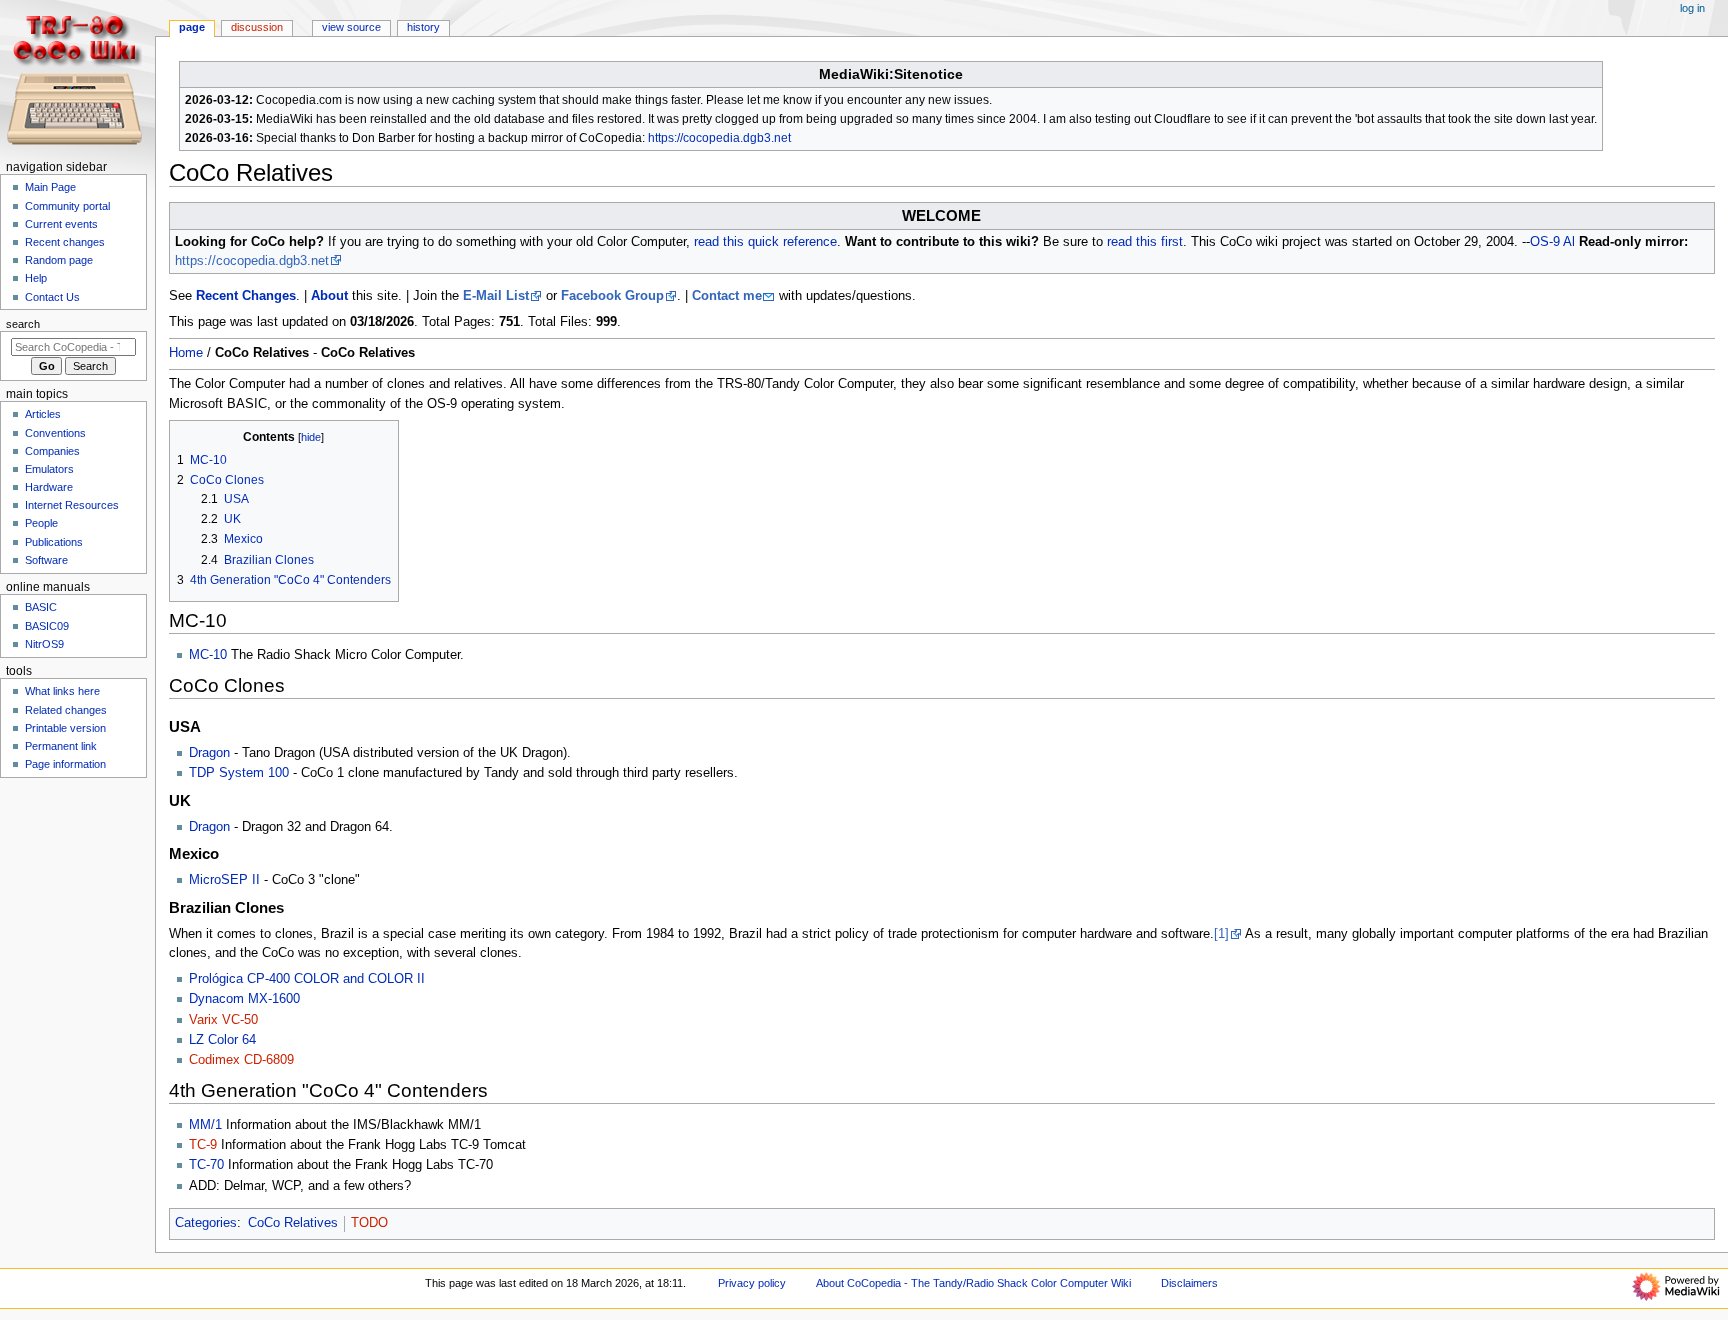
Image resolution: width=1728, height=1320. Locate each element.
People (41, 523)
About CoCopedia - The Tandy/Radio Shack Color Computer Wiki (973, 1283)
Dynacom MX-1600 (244, 999)
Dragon (209, 753)
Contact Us (52, 297)
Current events (61, 224)
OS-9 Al (1552, 242)
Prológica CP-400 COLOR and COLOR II (307, 979)
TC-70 (206, 1165)
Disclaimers (1189, 1283)
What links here (62, 691)
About (329, 296)
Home (186, 353)
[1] (1221, 934)
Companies (52, 451)
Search (23, 324)
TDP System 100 (239, 773)
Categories (206, 1223)
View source (351, 27)
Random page (59, 260)
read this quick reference (765, 242)
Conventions (55, 433)
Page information (65, 764)
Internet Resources (72, 505)
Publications (54, 542)
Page (192, 27)
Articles (43, 414)
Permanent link (61, 746)
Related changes (66, 710)
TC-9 (203, 1145)
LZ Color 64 (222, 1040)
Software (46, 560)
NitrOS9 (44, 644)
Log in (1692, 8)
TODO (369, 1223)
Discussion (257, 27)
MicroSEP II (224, 880)
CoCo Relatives (293, 1223)
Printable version (65, 728)
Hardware (49, 487)
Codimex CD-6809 (241, 1060)
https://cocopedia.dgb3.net (719, 138)
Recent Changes (246, 296)
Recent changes (65, 242)
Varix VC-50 (223, 1020)
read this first (1145, 242)
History (423, 27)
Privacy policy (752, 1283)
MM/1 (205, 1125)
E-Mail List (496, 296)
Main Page (50, 187)
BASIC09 (47, 626)
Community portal (67, 206)
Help (36, 278)
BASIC (41, 607)
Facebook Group (612, 296)
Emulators (49, 469)
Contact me (727, 296)
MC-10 (208, 655)
